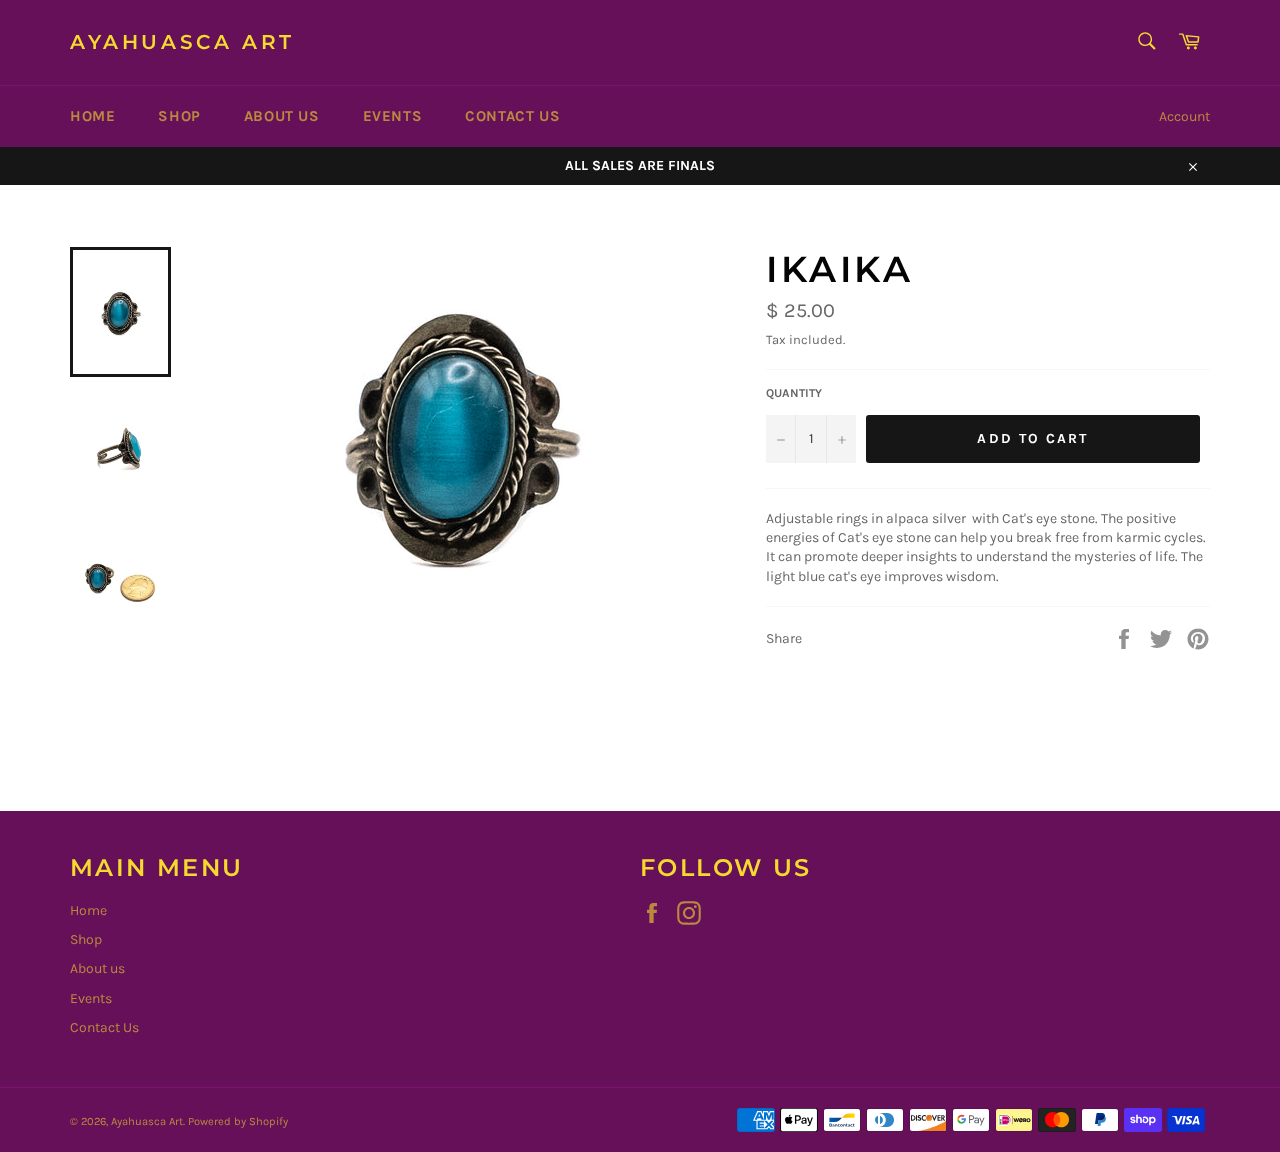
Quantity (794, 393)
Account (1184, 116)
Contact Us (512, 116)
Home (92, 116)
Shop (179, 116)
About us (282, 116)
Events (393, 116)
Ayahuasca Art (182, 42)
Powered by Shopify (238, 1121)
